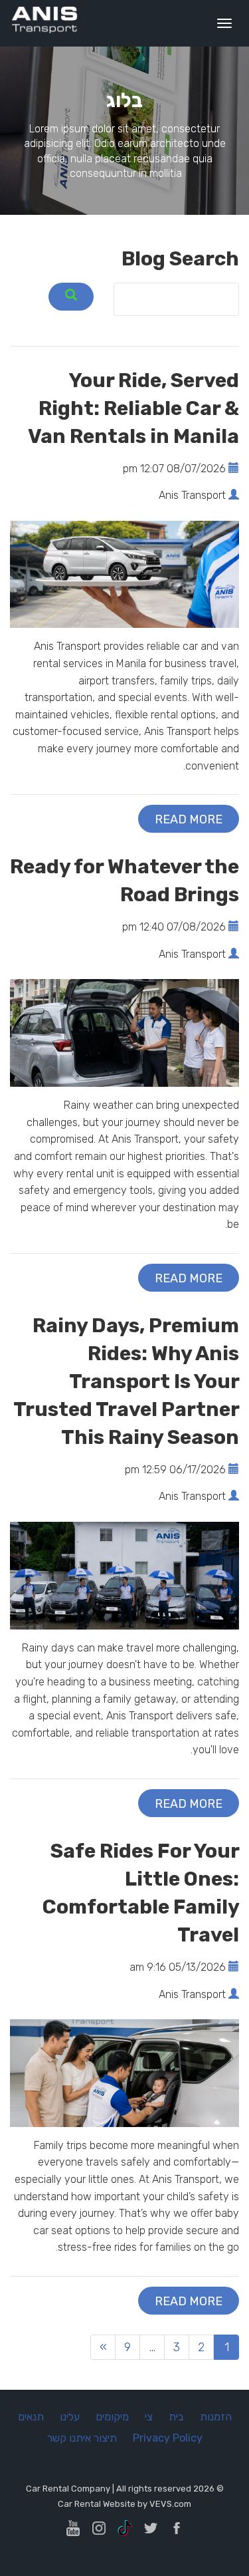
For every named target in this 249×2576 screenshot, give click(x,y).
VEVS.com (170, 2504)
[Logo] (45, 19)
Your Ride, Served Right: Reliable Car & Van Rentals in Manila (133, 408)
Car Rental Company (68, 2489)
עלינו (70, 2417)
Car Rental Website (97, 2504)
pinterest (73, 2528)
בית (176, 2417)
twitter (151, 2528)
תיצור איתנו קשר (82, 2438)
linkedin (125, 2528)
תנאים (31, 2417)
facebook (177, 2528)
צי (149, 2417)
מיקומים (112, 2417)
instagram (99, 2528)
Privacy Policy (168, 2438)
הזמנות (216, 2417)
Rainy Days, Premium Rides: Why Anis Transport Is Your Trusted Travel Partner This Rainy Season (126, 1381)
